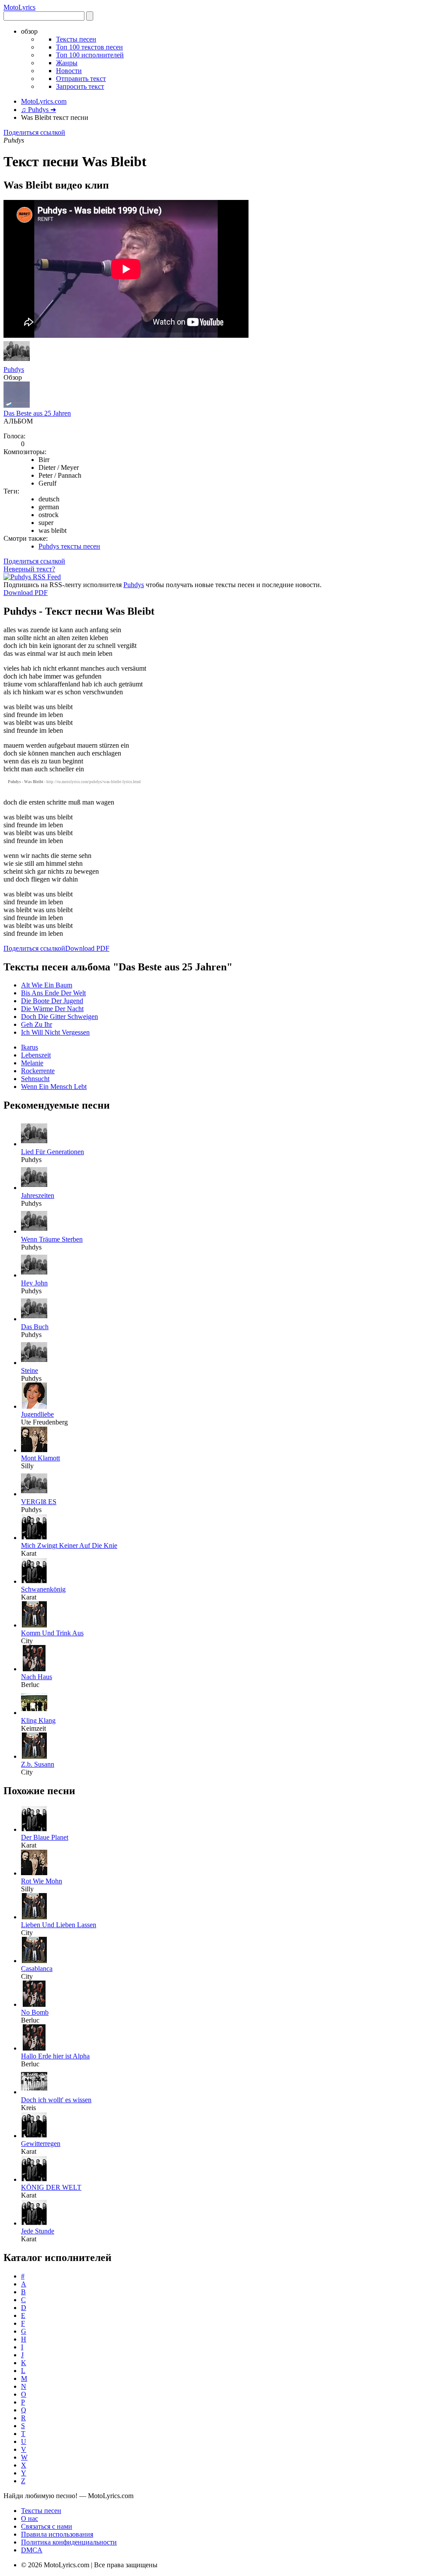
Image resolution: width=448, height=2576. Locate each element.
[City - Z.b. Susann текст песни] (34, 1756)
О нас (30, 2518)
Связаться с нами (47, 2526)
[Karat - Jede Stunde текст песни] (34, 2223)
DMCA (32, 2550)
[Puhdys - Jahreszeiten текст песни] (34, 1188)
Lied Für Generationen (52, 1152)
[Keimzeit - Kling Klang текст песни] (34, 1713)
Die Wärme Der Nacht (52, 1009)
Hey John (34, 1283)
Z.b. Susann (38, 1764)
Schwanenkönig (43, 1589)
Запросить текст (80, 86)
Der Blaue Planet (45, 1837)
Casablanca (37, 1969)
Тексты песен (76, 39)
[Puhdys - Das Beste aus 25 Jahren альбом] (17, 405)
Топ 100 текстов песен (89, 47)
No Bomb (35, 2012)
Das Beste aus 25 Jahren (37, 413)
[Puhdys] (17, 362)
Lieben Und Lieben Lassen (59, 1925)
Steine (30, 1370)
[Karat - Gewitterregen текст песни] (34, 2136)
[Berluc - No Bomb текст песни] (34, 2004)
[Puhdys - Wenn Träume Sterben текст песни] (34, 1231)
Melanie (32, 1063)
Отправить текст (81, 79)
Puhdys (14, 369)
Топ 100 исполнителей (90, 55)
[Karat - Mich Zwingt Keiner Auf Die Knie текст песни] (34, 1538)
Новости (69, 71)
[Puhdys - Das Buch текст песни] (34, 1319)
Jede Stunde (38, 2231)
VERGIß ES (39, 1502)
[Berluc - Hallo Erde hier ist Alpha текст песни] (34, 2048)
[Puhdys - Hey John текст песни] (34, 1275)
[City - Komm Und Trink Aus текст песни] (34, 1625)
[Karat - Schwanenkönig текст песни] (34, 1581)
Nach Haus (37, 1677)
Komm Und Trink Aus (52, 1633)
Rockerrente (38, 1071)
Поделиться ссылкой (34, 132)
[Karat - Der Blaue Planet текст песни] (34, 1829)
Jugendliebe (37, 1414)
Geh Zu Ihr (37, 1024)
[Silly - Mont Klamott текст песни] (34, 1450)
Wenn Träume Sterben (52, 1239)
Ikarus (30, 1047)
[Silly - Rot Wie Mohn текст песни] (34, 1873)
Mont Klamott (40, 1458)
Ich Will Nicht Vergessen (55, 1032)
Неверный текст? (29, 569)
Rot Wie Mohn (42, 1881)
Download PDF (26, 593)
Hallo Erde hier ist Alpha (55, 2056)
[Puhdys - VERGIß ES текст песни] (34, 1494)
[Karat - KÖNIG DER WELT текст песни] (34, 2179)
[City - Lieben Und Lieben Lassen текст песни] (34, 1917)
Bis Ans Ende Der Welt (53, 993)
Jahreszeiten (38, 1195)
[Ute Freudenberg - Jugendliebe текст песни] (34, 1406)
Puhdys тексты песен (69, 546)
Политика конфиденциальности (69, 2542)
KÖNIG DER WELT (51, 2187)
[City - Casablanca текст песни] (34, 1961)
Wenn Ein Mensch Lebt (54, 1087)
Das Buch (35, 1327)
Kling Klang (38, 1720)
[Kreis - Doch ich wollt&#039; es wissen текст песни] (34, 2092)
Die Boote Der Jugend (52, 1001)
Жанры (67, 63)
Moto (19, 7)
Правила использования (57, 2534)
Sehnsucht (35, 1079)
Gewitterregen (41, 2144)
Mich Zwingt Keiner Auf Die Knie (69, 1545)
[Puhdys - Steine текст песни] (34, 1363)
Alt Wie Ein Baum (47, 985)
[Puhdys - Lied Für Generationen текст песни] (34, 1144)
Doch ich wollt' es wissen (56, 2100)
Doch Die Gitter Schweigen (59, 1017)
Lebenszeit (36, 1055)
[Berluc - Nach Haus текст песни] (34, 1669)
